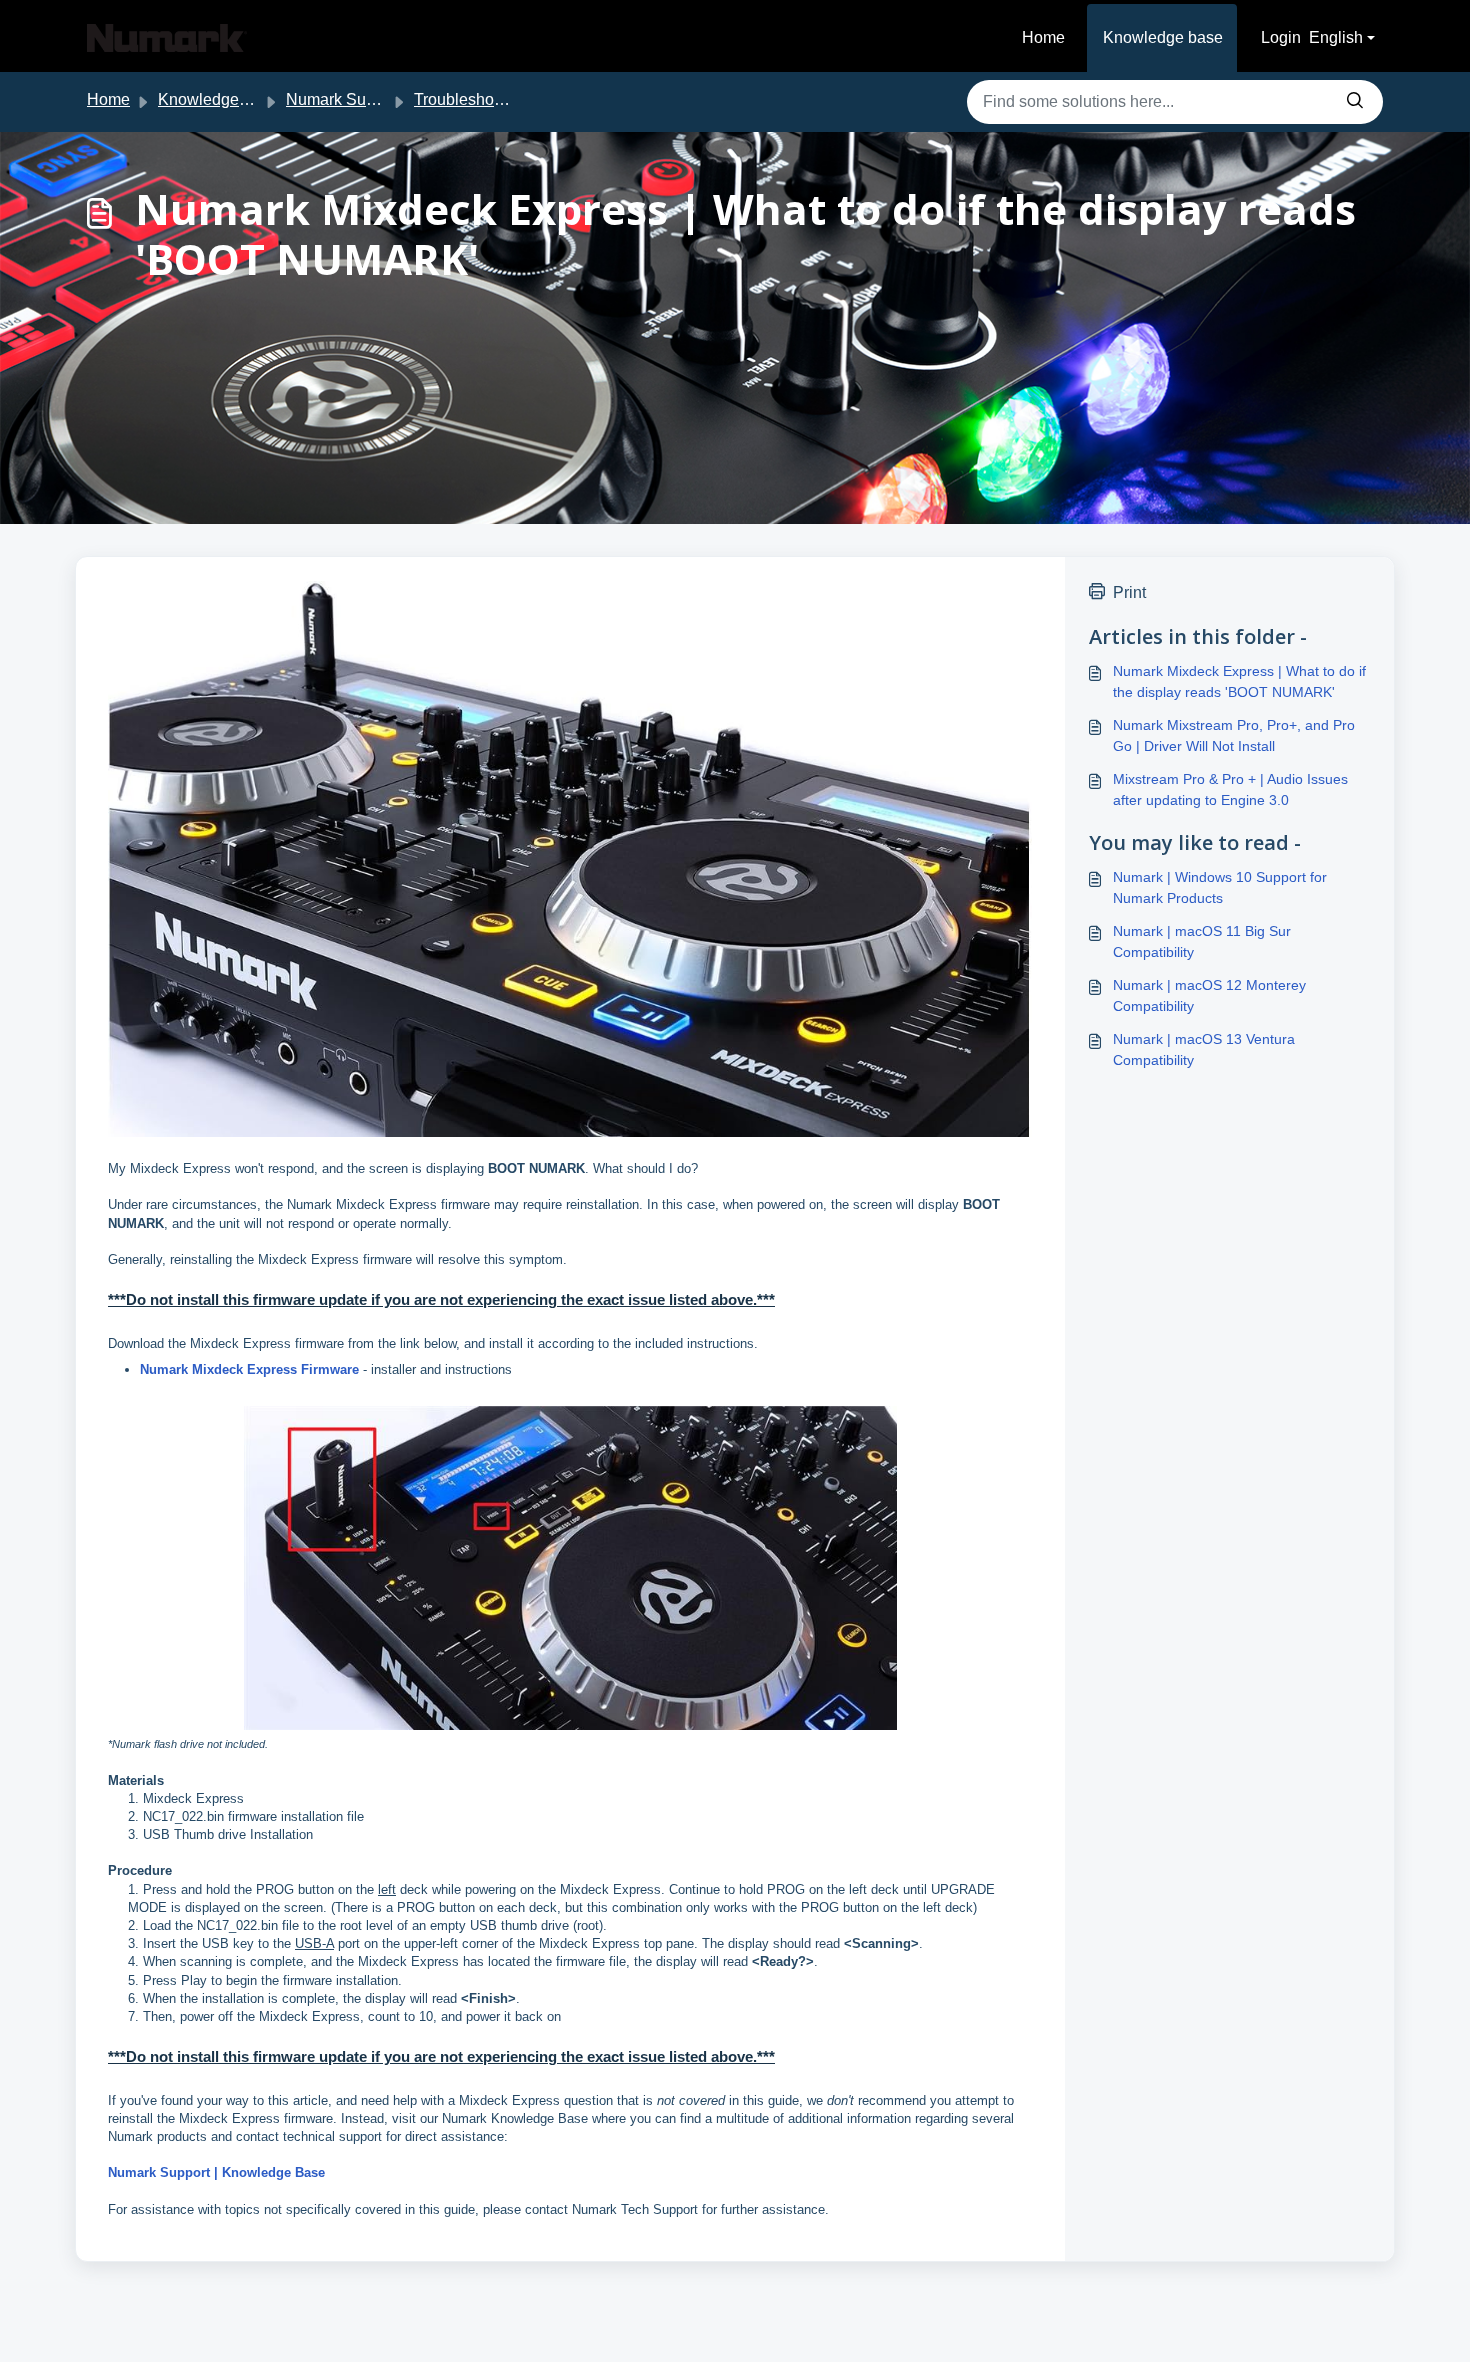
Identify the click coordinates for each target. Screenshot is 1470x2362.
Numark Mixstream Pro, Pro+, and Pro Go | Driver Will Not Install (1234, 735)
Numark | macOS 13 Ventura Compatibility (1204, 1049)
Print (1129, 592)
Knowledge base (1163, 37)
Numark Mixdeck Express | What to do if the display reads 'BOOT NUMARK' (1239, 681)
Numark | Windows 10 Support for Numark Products (1220, 887)
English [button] (1336, 37)
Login (1281, 37)
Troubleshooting (471, 99)
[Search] (1355, 102)
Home (1043, 37)
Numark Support (344, 99)
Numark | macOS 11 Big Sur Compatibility (1202, 941)
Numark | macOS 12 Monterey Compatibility (1209, 995)
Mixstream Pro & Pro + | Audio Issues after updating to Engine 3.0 (1230, 789)
